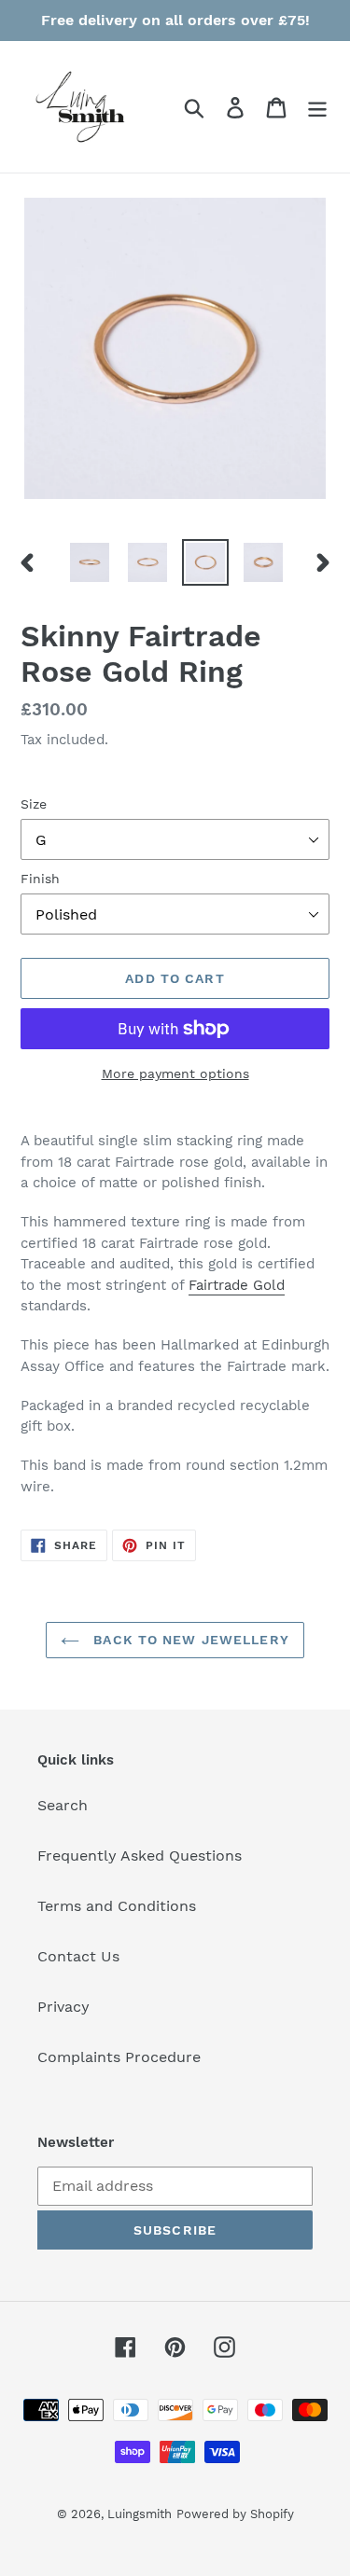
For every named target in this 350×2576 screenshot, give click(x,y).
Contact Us (78, 1956)
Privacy (63, 2007)
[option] (90, 562)
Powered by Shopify (235, 2514)
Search (63, 1805)
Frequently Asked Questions (140, 1856)
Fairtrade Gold (237, 1285)
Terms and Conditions (117, 1906)
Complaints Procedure (119, 2057)
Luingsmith (140, 2514)
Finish (40, 879)
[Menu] (317, 107)
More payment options (175, 1073)
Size (34, 804)
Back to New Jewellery (189, 1640)
